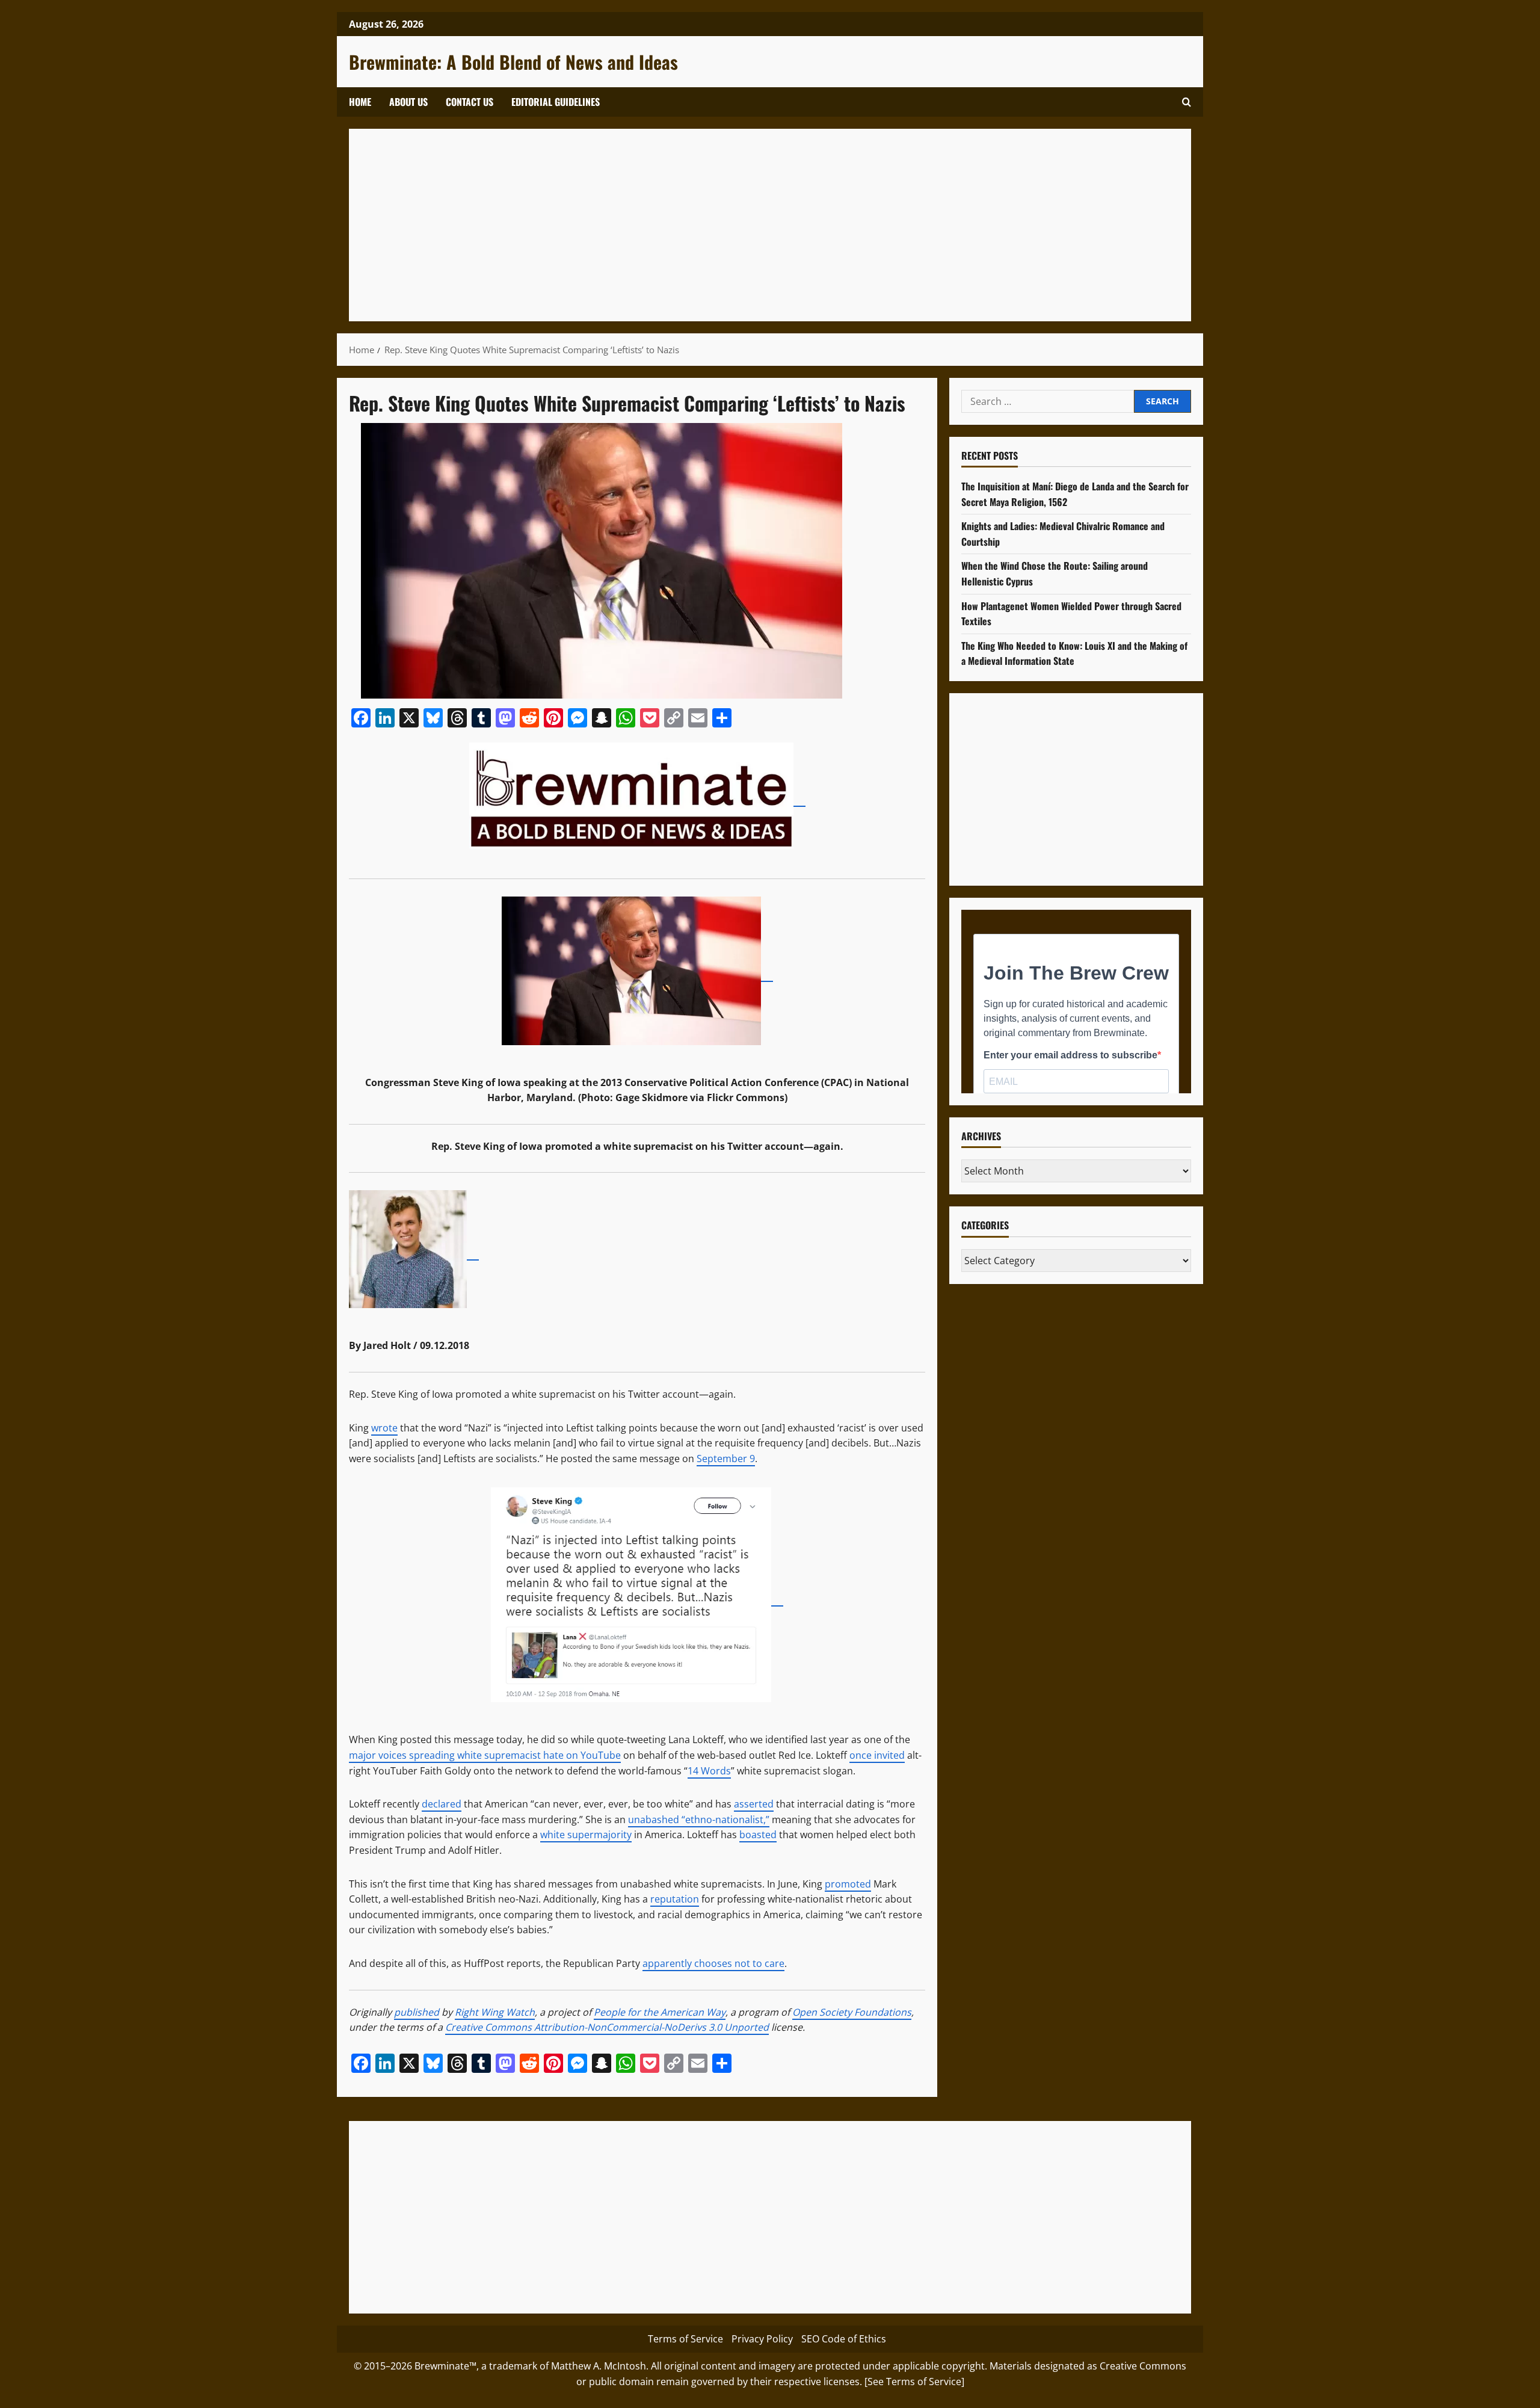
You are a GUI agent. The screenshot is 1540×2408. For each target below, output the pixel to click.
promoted (848, 1884)
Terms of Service (685, 2339)
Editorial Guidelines (556, 102)
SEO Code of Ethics (844, 2339)
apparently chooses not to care (713, 1963)
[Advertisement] (722, 225)
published (417, 2012)
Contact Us (470, 102)
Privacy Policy (762, 2339)
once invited (877, 1755)
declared (442, 1804)
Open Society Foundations (852, 2012)
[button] (1187, 102)
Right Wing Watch (495, 2012)
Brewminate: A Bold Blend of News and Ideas (513, 62)
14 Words (709, 1771)
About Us (408, 102)
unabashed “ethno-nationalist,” (699, 1820)
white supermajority (586, 1835)
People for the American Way (660, 2012)
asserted (754, 1804)
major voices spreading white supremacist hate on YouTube (485, 1755)
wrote (384, 1428)
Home (360, 102)
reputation (675, 1899)
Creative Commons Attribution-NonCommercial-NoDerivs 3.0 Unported (607, 2027)
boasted (758, 1835)
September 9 (726, 1459)
